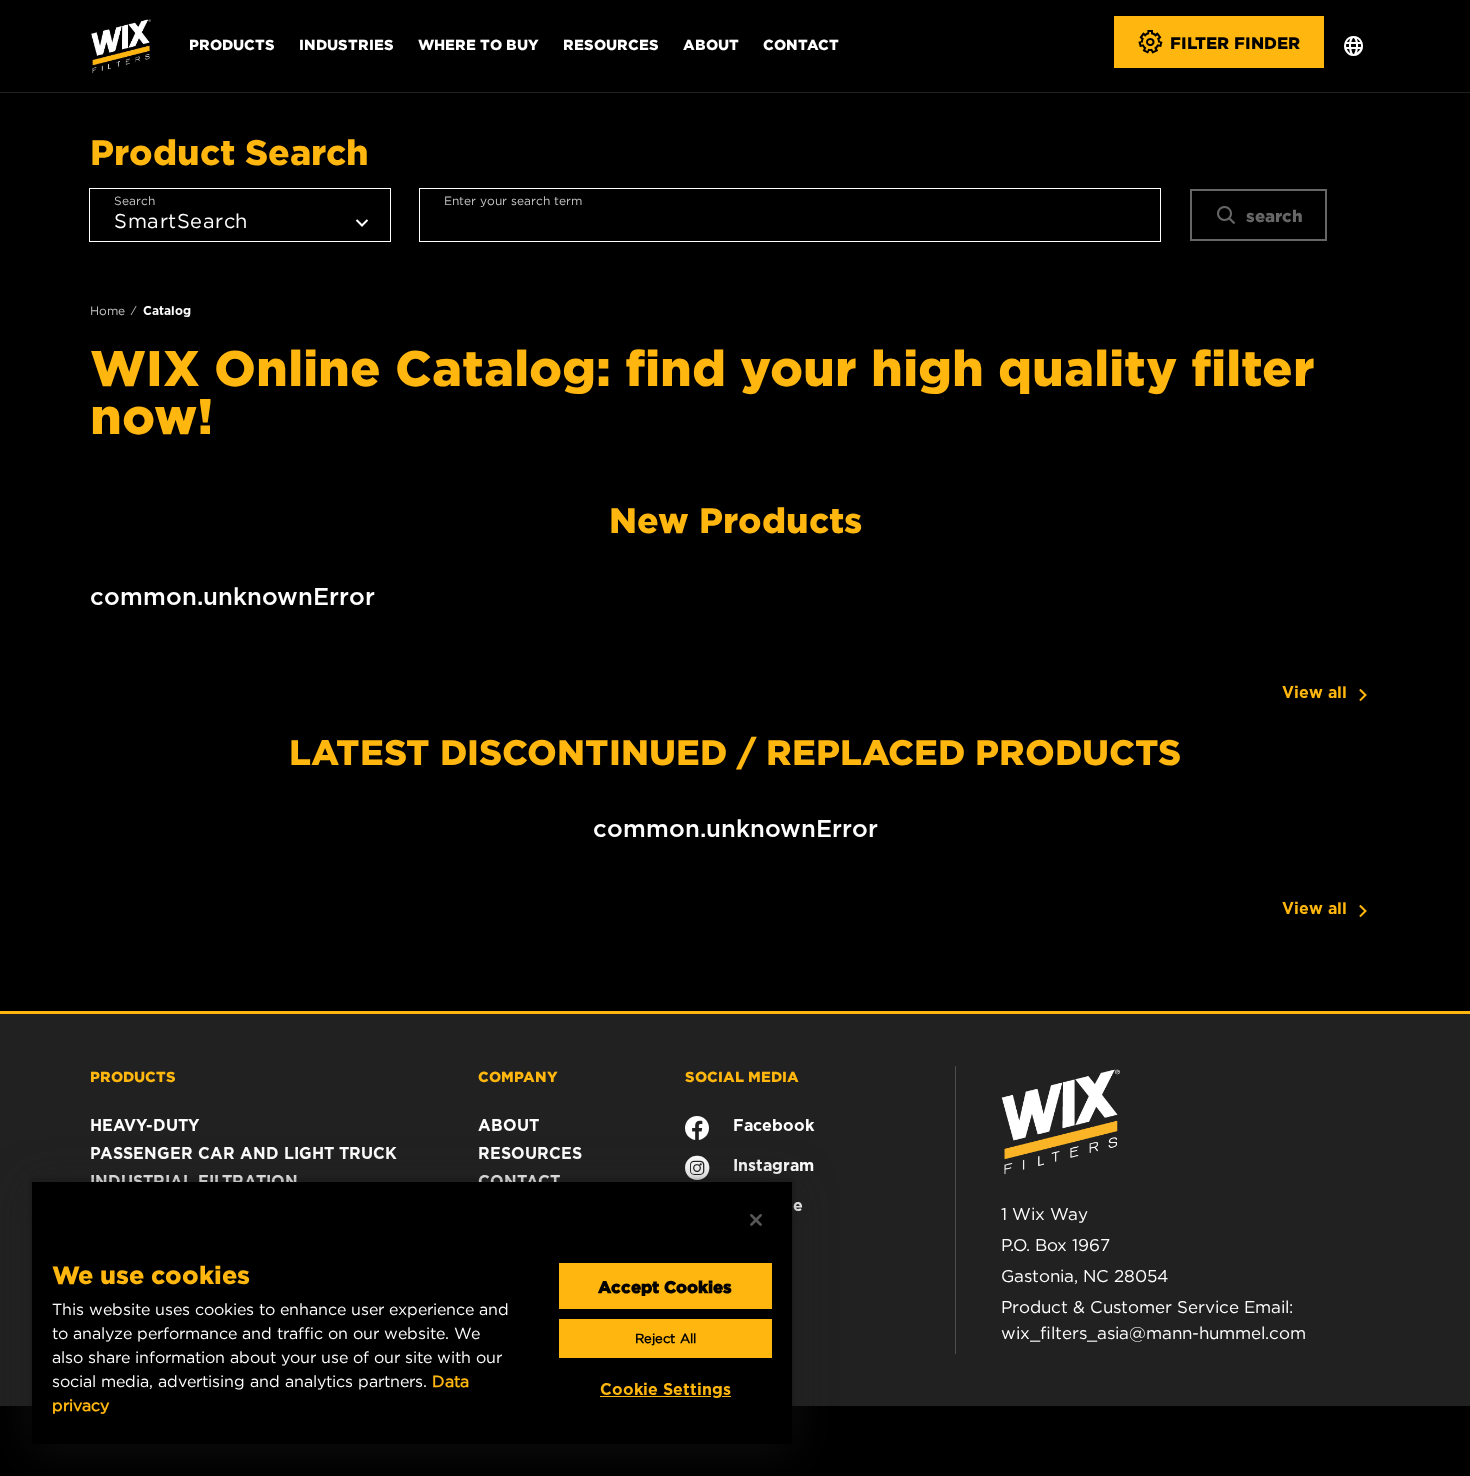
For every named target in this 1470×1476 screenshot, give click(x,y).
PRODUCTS (133, 1076)
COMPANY (518, 1076)
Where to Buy (478, 44)
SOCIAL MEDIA (742, 1076)
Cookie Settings (665, 1389)
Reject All (665, 1338)
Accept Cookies (665, 1286)
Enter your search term (513, 200)
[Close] (756, 1220)
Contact (801, 44)
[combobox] (790, 215)
